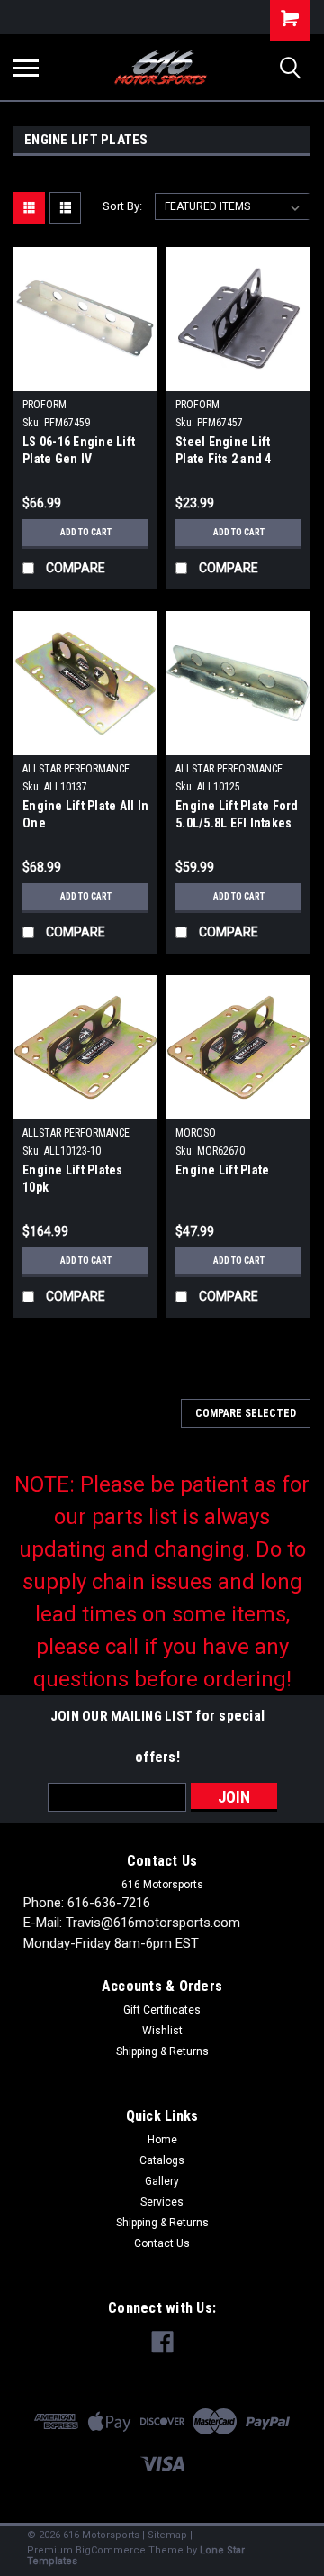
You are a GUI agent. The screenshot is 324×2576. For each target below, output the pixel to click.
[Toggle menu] (26, 68)
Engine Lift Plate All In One (85, 814)
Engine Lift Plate (222, 1170)
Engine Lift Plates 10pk (73, 1178)
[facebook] (162, 2342)
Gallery (162, 2181)
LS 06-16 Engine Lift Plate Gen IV (79, 450)
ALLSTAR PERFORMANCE (76, 769)
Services (162, 2202)
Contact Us (162, 2243)
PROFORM (45, 405)
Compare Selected (246, 1413)
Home (162, 2140)
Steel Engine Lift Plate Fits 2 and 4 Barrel (224, 452)
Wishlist (162, 2031)
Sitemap (167, 2535)
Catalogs (162, 2160)
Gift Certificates (162, 2010)
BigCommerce (111, 2550)
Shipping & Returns (162, 2051)
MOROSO (196, 1133)
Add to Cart (86, 532)
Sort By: (122, 206)
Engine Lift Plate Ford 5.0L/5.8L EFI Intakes (237, 814)
